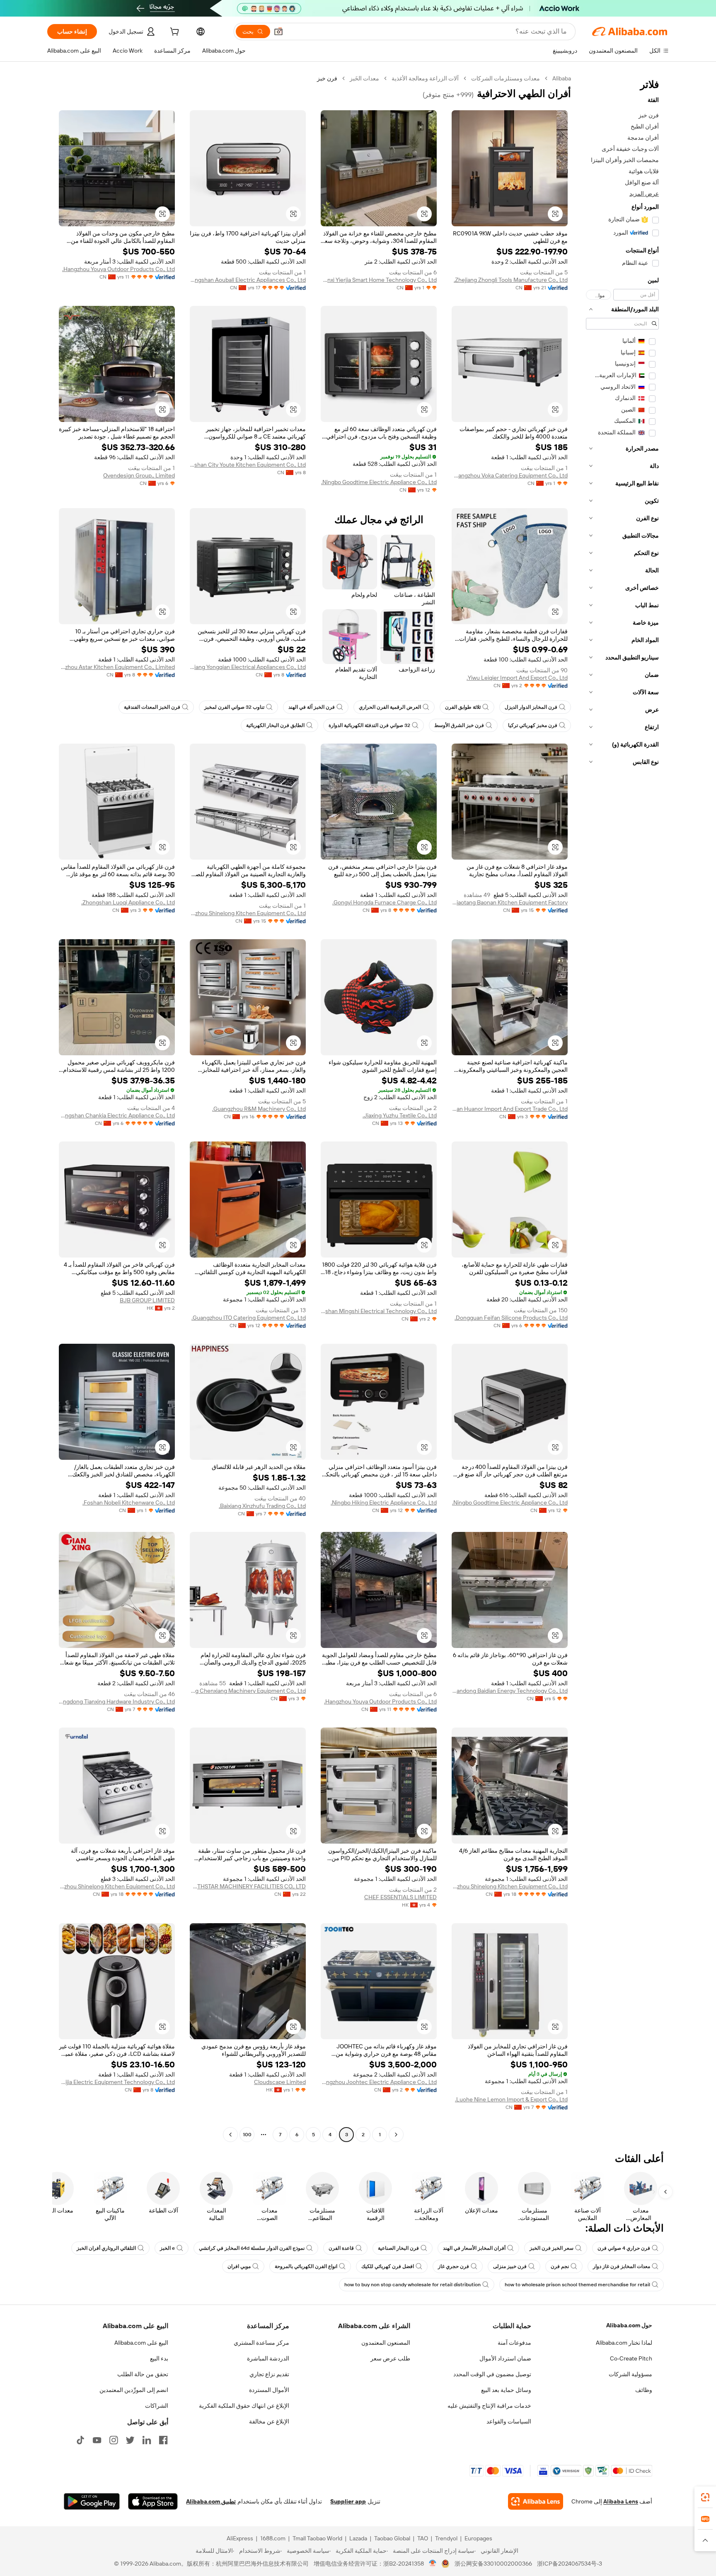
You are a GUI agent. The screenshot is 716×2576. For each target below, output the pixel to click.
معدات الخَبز (364, 78)
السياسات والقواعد (509, 2421)
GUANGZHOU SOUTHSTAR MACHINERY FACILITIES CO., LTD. (248, 1886)
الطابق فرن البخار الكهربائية (275, 725)
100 (247, 2135)
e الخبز (167, 2248)
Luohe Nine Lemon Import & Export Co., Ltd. (511, 2099)
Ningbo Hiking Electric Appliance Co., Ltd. (384, 1502)
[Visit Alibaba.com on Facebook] (163, 2440)
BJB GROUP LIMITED (147, 1300)
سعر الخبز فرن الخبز (552, 2248)
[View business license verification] (433, 2564)
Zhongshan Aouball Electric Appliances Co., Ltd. (248, 280)
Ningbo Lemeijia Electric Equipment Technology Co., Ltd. (117, 2082)
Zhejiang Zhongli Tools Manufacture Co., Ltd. (511, 280)
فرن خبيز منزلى (510, 2266)
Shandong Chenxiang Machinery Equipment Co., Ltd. (248, 1691)
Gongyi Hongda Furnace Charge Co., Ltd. (385, 902)
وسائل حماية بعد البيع (506, 2390)
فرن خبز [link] (327, 78)
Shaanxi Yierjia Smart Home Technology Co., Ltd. (379, 280)
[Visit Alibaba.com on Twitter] (130, 2440)
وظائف (644, 2390)
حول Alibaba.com (629, 2325)
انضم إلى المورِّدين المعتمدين (134, 2390)
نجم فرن (560, 2266)
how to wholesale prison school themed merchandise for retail (577, 2285)
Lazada (358, 2538)
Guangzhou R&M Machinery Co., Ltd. (259, 1109)
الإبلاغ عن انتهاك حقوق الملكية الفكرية (244, 2406)
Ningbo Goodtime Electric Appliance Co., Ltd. (379, 482)
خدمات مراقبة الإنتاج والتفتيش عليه (489, 2406)
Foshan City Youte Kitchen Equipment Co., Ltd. (248, 465)
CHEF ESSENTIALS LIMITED (400, 1897)
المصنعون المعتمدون (386, 2343)
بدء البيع (159, 2358)
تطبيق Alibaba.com (211, 2501)
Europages (478, 2538)
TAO (423, 2538)
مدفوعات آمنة (514, 2343)
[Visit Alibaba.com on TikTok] (80, 2440)
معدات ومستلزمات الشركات (506, 78)
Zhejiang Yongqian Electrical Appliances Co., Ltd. (248, 667)
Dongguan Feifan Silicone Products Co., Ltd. (511, 1318)
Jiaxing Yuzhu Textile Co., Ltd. (400, 1115)
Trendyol (446, 2538)
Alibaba (562, 78)
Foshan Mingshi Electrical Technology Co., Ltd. (379, 1311)
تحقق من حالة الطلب (143, 2374)
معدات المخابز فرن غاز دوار (622, 2266)
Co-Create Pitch (631, 2358)
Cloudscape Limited (280, 2082)
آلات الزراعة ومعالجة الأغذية (425, 78)
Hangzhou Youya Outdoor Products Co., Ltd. (119, 269)
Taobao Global (392, 2538)
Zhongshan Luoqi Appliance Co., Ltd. (128, 902)
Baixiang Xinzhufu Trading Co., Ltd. (262, 1506)
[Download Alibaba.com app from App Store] (153, 2501)
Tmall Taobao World (317, 2538)
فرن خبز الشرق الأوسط (459, 725)
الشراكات (157, 2406)
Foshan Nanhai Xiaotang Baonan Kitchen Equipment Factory (510, 902)
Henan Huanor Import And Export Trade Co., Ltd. (510, 1109)
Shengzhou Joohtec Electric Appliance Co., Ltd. (379, 2082)
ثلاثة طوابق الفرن (463, 707)
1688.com (273, 2538)
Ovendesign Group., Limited (139, 475)
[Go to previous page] (396, 2135)
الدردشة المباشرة (268, 2358)
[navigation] (622, 1107)
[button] (278, 32)
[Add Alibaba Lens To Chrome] (536, 2501)
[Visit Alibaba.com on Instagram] (114, 2440)
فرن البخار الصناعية (398, 2248)
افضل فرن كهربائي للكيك (388, 2266)
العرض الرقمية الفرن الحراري (390, 707)
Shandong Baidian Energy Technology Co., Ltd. (510, 1691)
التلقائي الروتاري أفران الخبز (106, 2248)
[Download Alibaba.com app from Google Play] (92, 2501)
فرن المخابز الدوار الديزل (531, 707)
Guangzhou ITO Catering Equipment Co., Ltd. (249, 1318)
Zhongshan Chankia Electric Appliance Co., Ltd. (117, 1115)
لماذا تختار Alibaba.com (624, 2343)
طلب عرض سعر (390, 2358)
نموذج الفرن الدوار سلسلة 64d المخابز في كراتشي (252, 2248)
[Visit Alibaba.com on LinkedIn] (147, 2440)
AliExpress (240, 2538)
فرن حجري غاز (454, 2266)
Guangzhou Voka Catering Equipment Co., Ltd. (510, 475)
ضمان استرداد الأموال (505, 2358)
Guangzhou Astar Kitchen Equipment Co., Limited (117, 667)
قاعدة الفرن (341, 2248)
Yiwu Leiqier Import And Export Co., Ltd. (517, 678)
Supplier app (348, 2501)
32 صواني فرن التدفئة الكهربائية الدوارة (369, 725)
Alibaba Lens (621, 2501)
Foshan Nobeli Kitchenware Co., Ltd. (129, 1502)
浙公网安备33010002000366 (493, 2564)
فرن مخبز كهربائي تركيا (533, 725)
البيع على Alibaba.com (141, 2343)
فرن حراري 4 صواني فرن (624, 2248)
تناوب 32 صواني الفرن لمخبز (234, 707)
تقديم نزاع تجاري (269, 2374)
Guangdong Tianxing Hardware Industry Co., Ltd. (117, 1701)
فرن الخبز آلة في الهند (312, 707)
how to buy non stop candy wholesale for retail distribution (412, 2285)
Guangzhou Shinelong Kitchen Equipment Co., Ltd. (248, 913)
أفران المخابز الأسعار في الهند (474, 2248)
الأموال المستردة (269, 2390)
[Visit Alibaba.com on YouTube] (97, 2440)
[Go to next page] (230, 2135)
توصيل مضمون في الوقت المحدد (492, 2374)
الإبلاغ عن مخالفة (269, 2421)
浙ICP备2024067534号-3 (570, 2564)
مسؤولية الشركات (630, 2374)
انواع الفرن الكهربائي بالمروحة (306, 2266)
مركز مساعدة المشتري (261, 2343)
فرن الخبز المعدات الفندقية (152, 707)
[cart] (174, 33)
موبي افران (239, 2266)
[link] (705, 2497)
